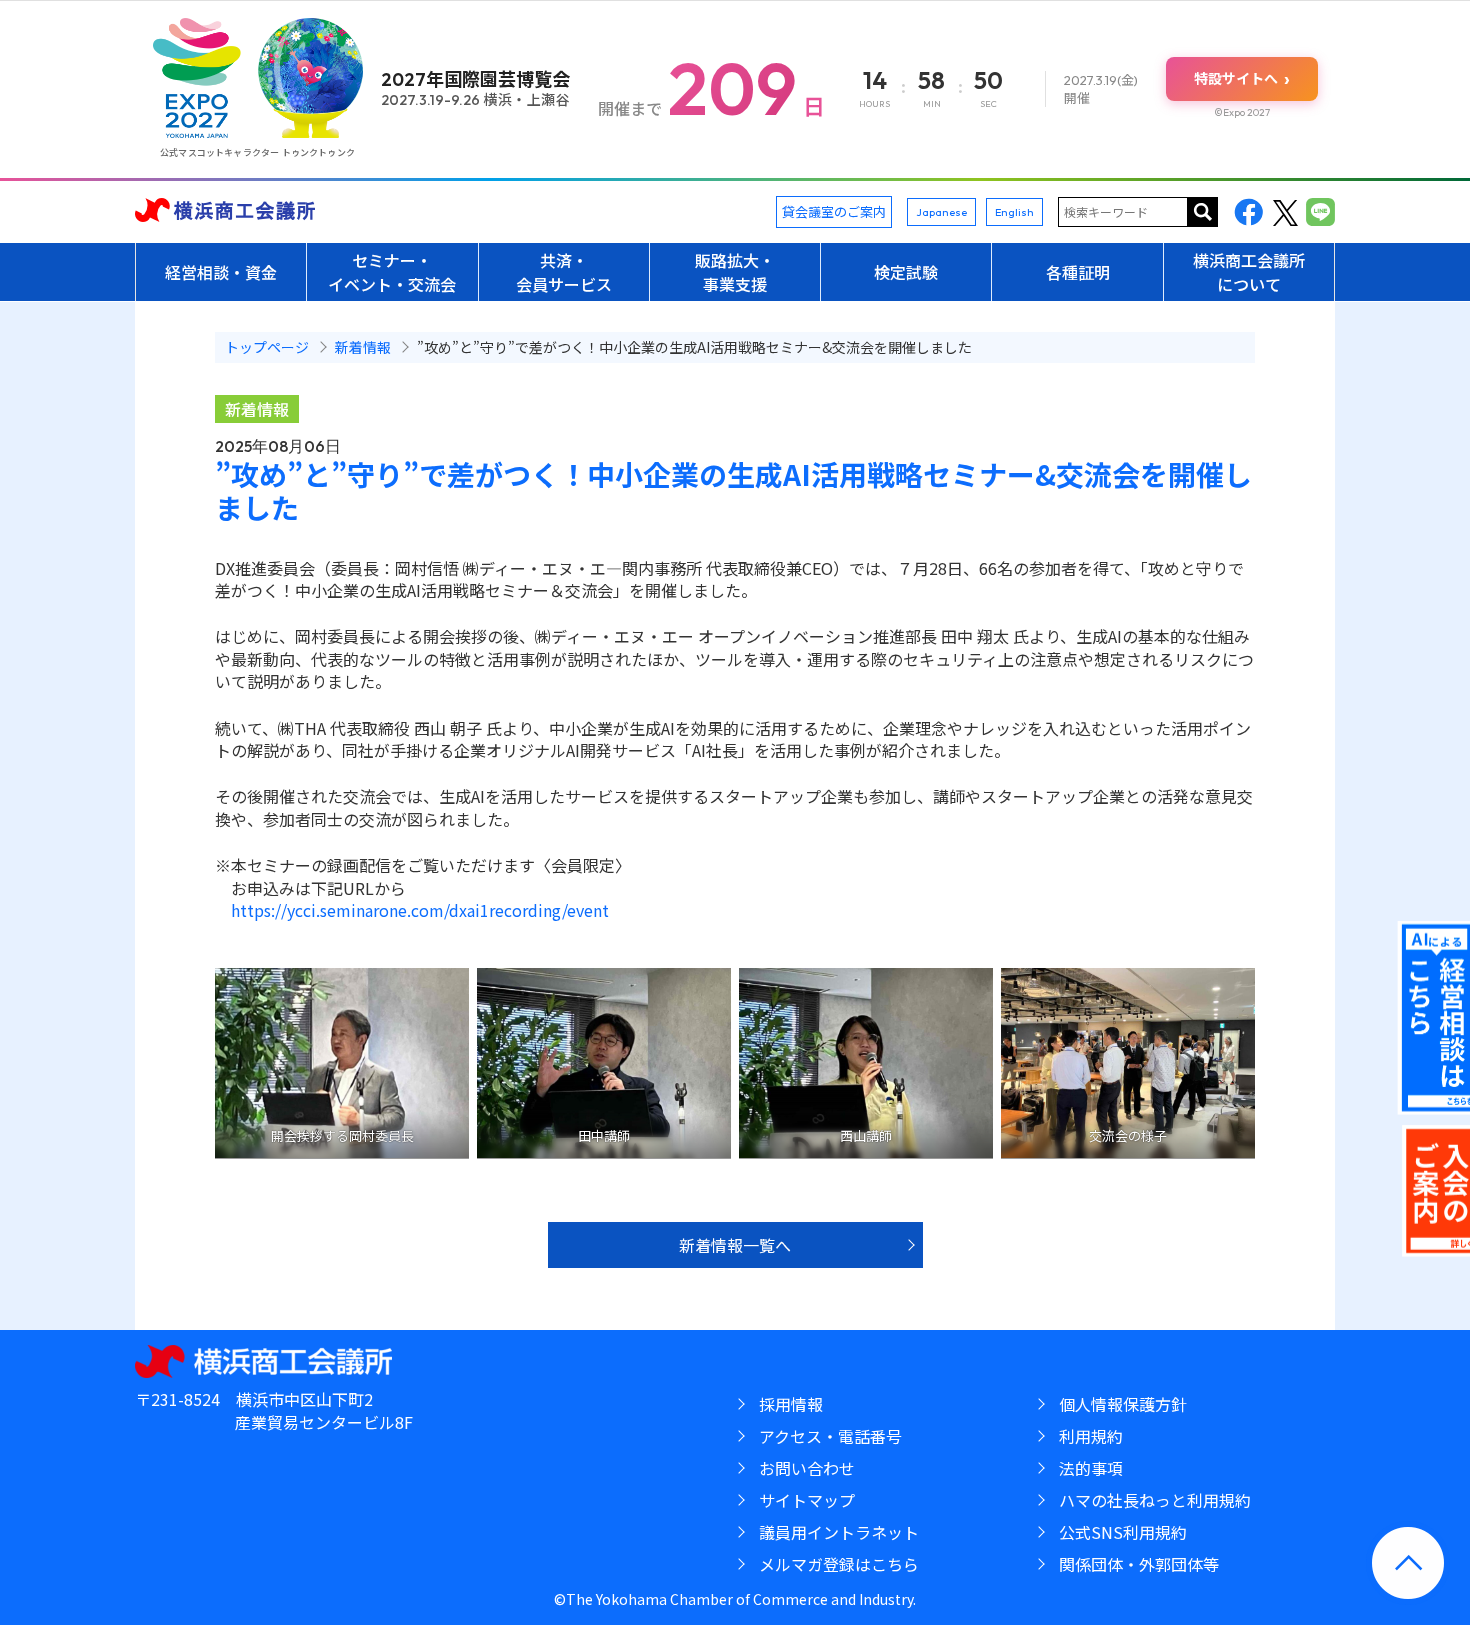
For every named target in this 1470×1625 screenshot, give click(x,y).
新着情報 (257, 409)
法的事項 (1091, 1468)
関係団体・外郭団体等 (1139, 1564)
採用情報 (791, 1404)
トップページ (267, 347)
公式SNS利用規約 (1123, 1532)
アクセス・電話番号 (830, 1436)
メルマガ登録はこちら (839, 1564)
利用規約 (1091, 1436)
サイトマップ (807, 1500)
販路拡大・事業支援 (735, 272)
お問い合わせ (807, 1468)
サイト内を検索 (1203, 212)
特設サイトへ (1242, 78)
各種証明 (1078, 272)
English (1014, 212)
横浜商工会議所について (1249, 272)
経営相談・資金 (221, 272)
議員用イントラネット (839, 1532)
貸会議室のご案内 (834, 211)
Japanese (941, 212)
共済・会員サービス (564, 272)
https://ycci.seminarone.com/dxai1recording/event (420, 910)
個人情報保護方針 (1123, 1404)
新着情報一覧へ (735, 1245)
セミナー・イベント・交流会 (392, 272)
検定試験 (906, 272)
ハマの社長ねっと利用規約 (1155, 1500)
